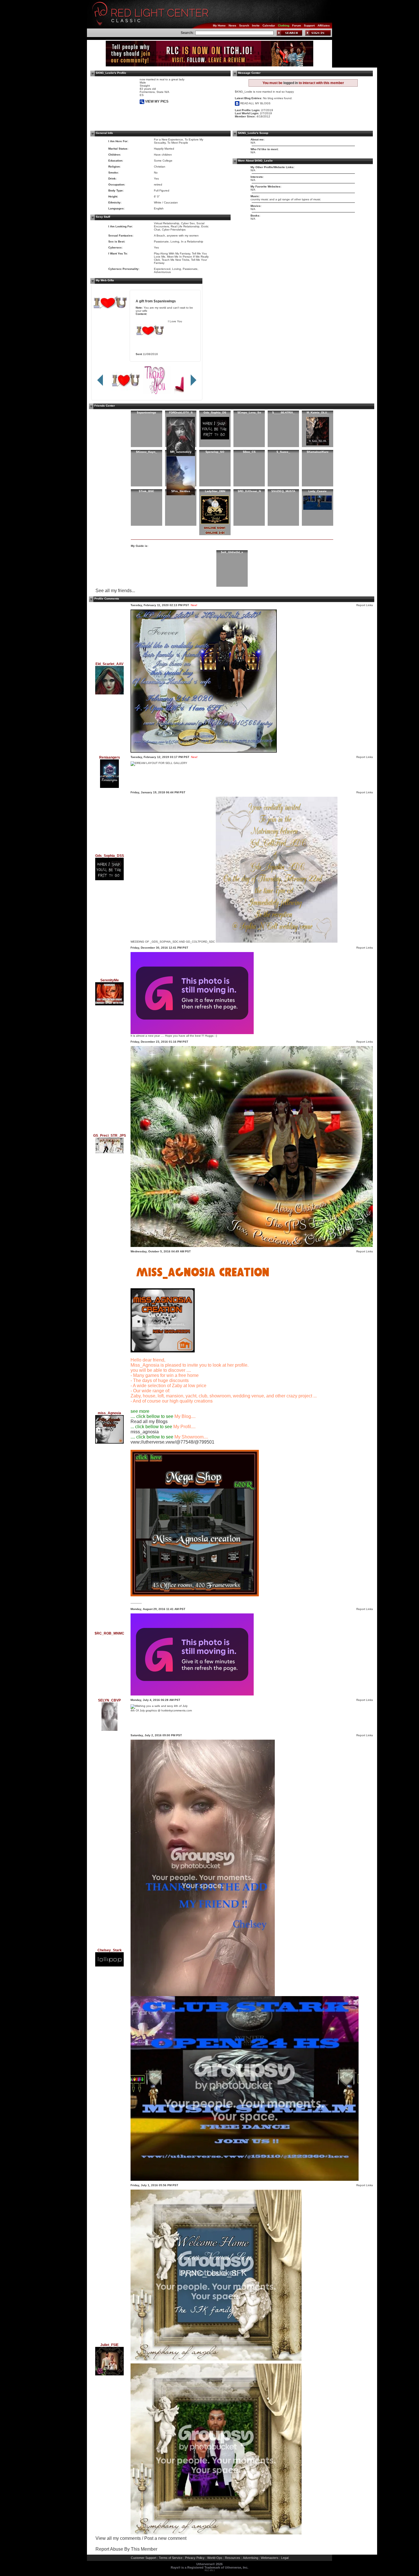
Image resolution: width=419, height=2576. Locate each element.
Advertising (251, 2558)
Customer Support (144, 2558)
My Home (219, 26)
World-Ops (215, 2558)
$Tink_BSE (147, 491)
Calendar (269, 26)
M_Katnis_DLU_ (318, 412)
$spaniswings (165, 301)
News (232, 26)
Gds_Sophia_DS (215, 412)
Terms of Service (171, 2558)
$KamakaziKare (318, 452)
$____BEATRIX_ (283, 412)
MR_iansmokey (181, 452)
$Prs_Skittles (181, 491)
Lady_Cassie (318, 491)
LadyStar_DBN (215, 491)
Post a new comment (165, 2538)
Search (244, 26)
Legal (285, 2558)
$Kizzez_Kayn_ (147, 452)
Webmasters (270, 2558)
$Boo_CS (249, 452)
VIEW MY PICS (156, 101)
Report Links (365, 605)
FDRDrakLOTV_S (181, 412)
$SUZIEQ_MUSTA (283, 491)
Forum (297, 26)
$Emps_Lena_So (249, 412)
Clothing (284, 26)
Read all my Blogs (149, 1422)
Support (309, 26)
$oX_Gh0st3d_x (232, 552)
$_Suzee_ (283, 452)
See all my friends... (115, 591)
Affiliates (324, 26)
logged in (291, 83)
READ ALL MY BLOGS (255, 103)
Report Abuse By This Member (126, 2549)
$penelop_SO (215, 452)
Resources (233, 2558)
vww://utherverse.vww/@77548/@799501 (172, 1442)
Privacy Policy (195, 2558)
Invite (256, 26)
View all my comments (118, 2538)
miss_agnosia (145, 1432)
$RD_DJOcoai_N (249, 491)
